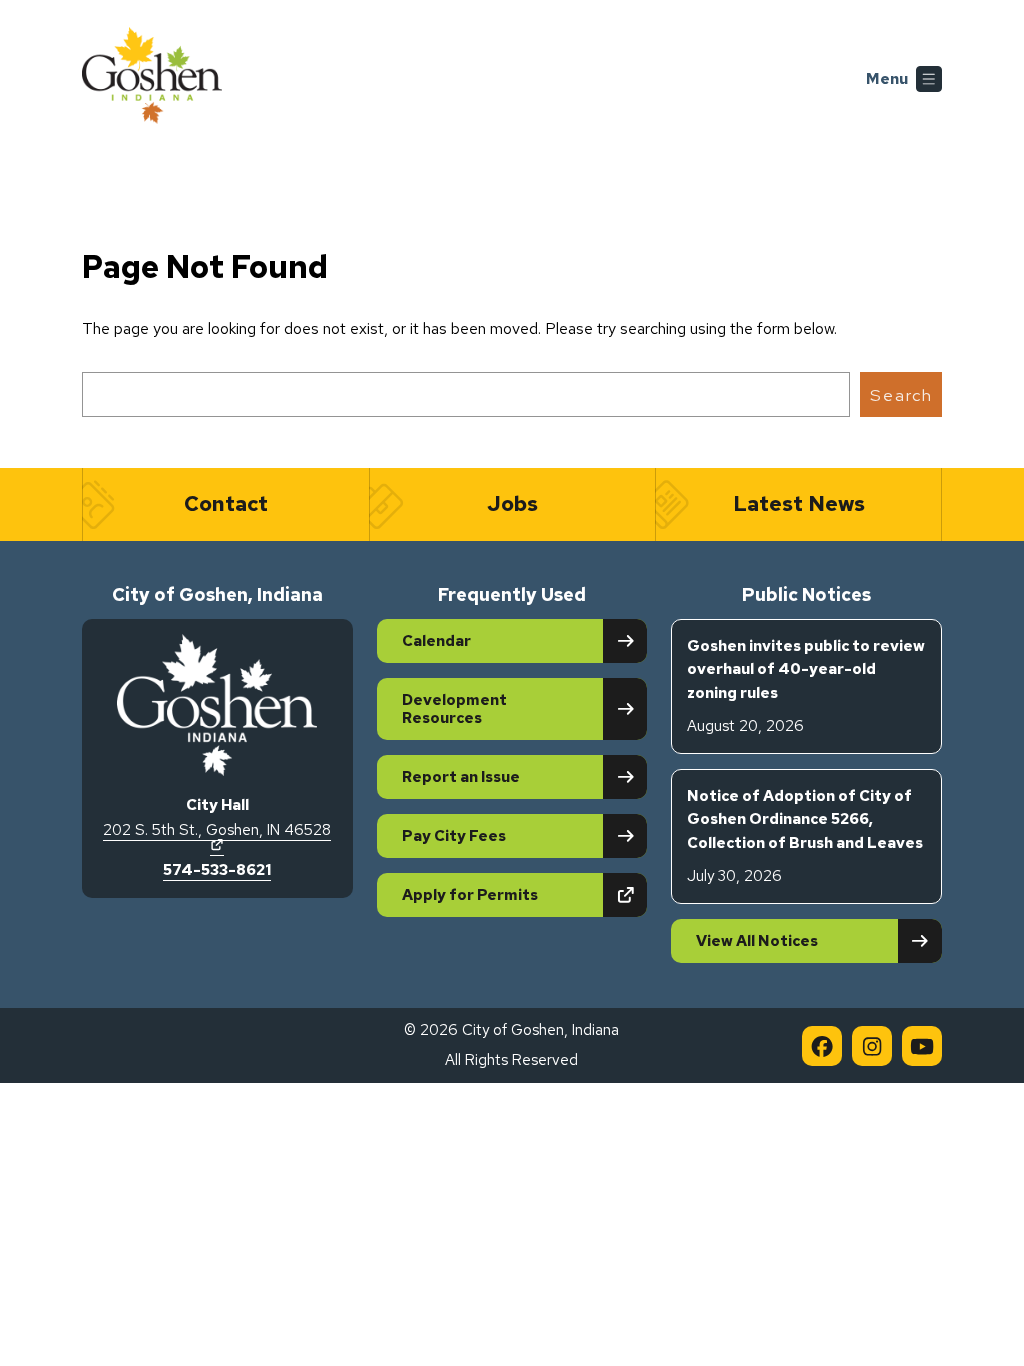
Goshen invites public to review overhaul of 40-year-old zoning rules (806, 686)
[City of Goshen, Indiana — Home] (152, 79)
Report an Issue (461, 777)
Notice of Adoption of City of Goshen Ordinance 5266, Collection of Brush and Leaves (805, 836)
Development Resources (454, 709)
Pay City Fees (454, 836)
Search (901, 395)
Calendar (436, 641)
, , (217, 837)
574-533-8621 (217, 870)
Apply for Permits (525, 894)
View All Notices (757, 941)
